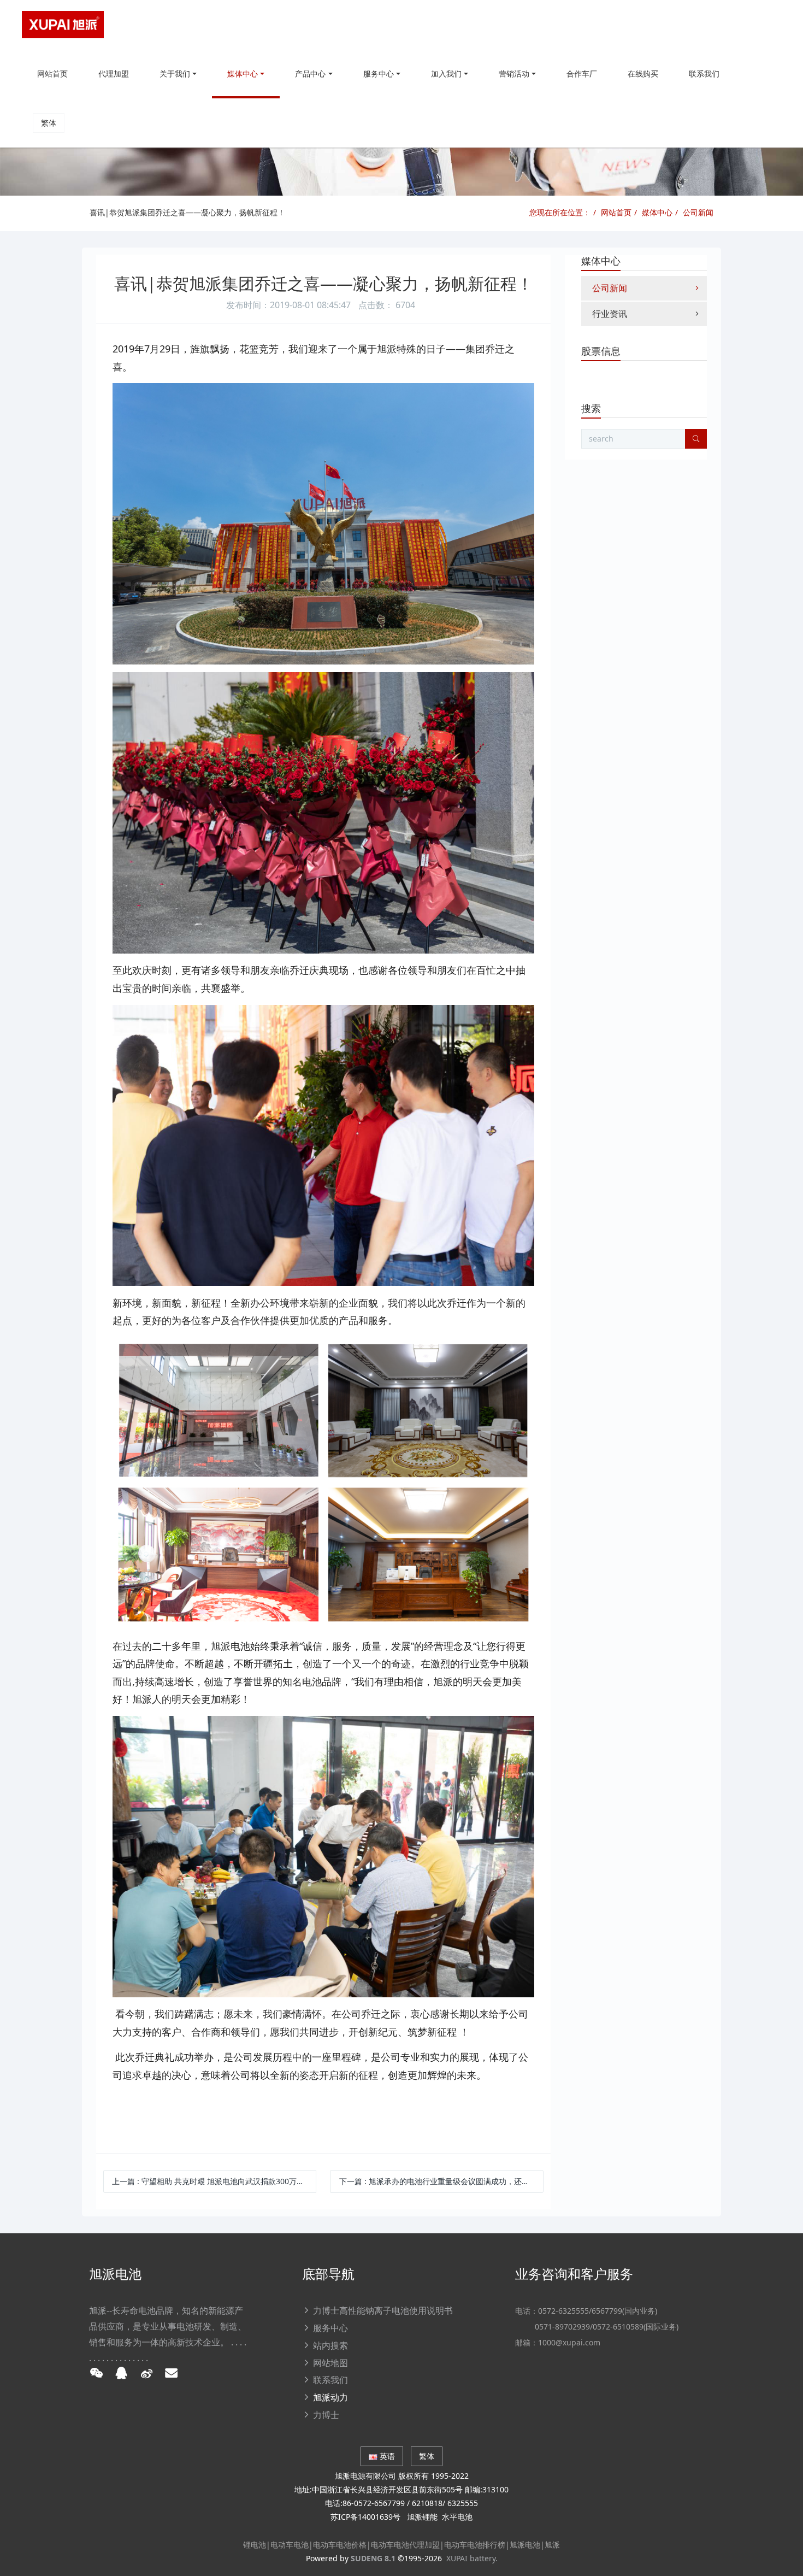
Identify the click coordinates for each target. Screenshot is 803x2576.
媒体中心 (657, 212)
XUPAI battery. (472, 2558)
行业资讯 (610, 314)
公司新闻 (698, 212)
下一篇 (441, 2181)
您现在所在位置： (560, 212)
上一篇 (214, 2181)
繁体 (49, 123)
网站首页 (52, 73)
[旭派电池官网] (63, 25)
